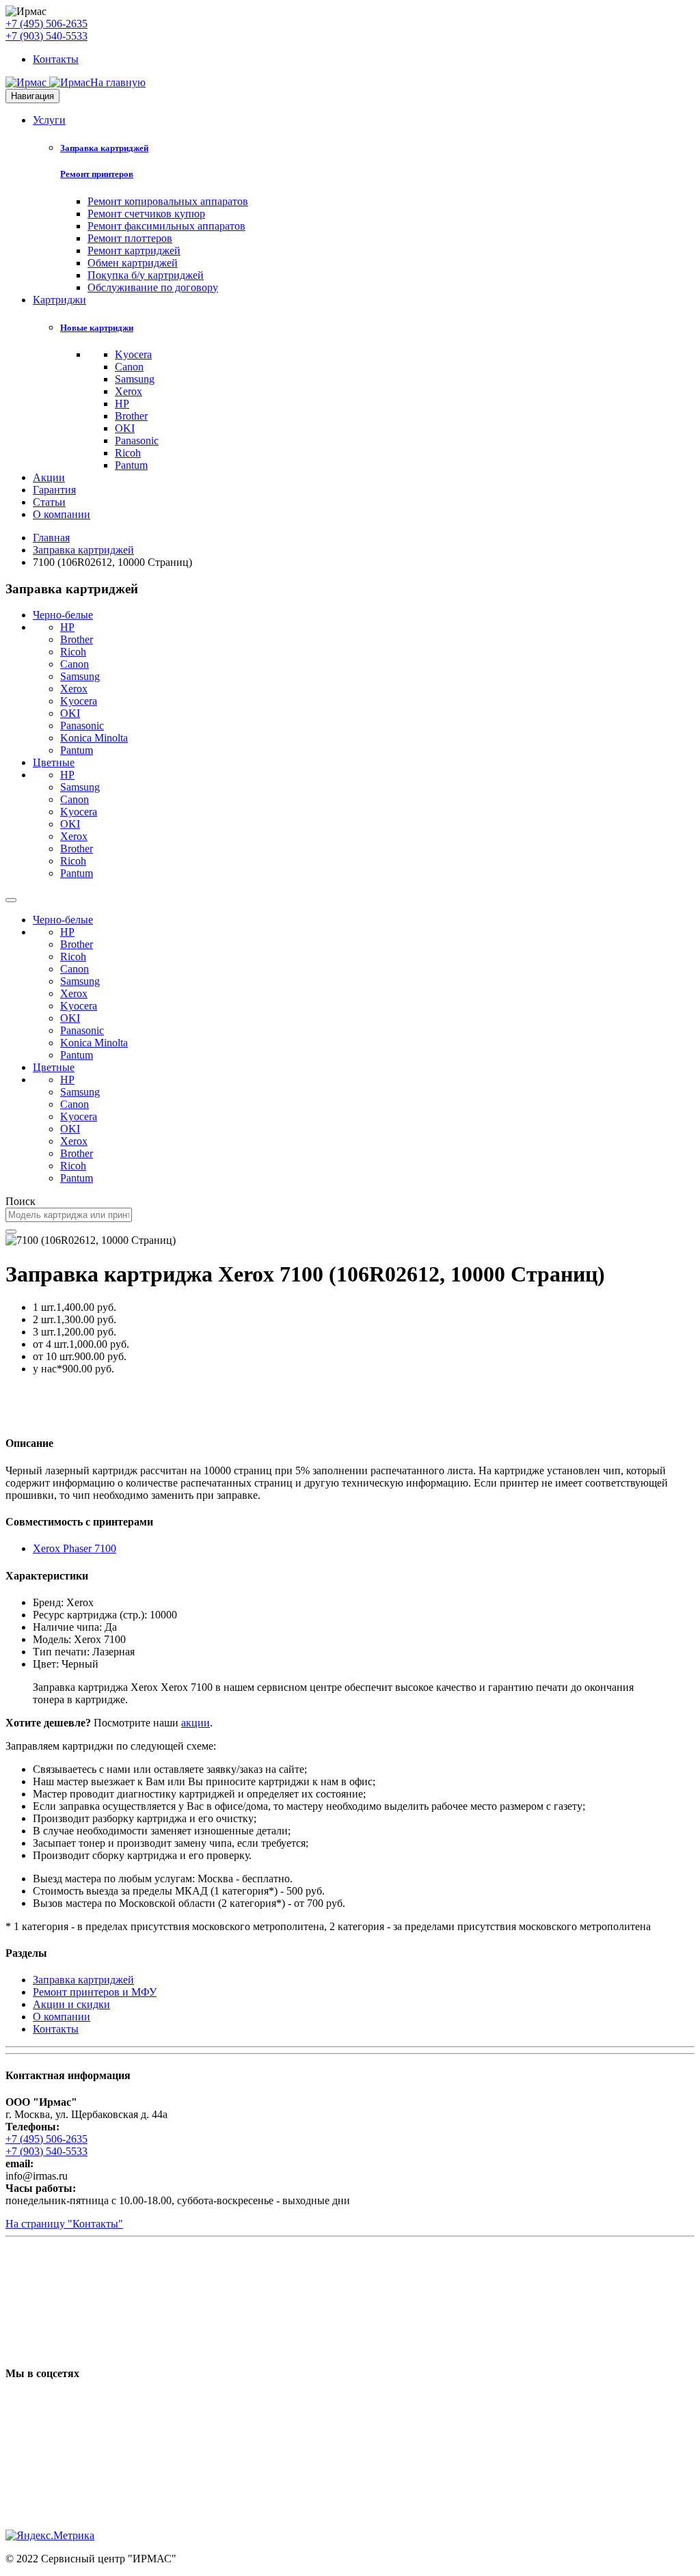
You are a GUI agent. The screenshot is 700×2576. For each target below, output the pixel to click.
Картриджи (59, 300)
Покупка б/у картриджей (146, 275)
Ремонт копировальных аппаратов (168, 201)
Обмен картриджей (133, 263)
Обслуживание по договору (153, 287)
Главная (51, 538)
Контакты (56, 59)
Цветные (54, 762)
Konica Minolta (94, 738)
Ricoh (128, 453)
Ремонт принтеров (97, 174)
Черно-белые (63, 615)
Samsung (135, 379)
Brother (131, 416)
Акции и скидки (71, 2004)
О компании (62, 514)
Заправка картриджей (104, 148)
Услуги (49, 120)
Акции (49, 477)
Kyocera (133, 354)
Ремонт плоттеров (130, 238)
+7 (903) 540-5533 (46, 36)
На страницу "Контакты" (64, 2224)
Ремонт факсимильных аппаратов (166, 226)
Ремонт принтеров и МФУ (95, 1992)
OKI (125, 428)
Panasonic (137, 440)
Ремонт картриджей (134, 250)
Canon (129, 367)
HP (122, 404)
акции (196, 1723)
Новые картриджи (97, 328)
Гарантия (54, 490)
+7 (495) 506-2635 (46, 24)
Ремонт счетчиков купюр (146, 214)
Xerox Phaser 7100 (75, 1548)
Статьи (49, 502)
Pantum (131, 465)
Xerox (129, 391)
